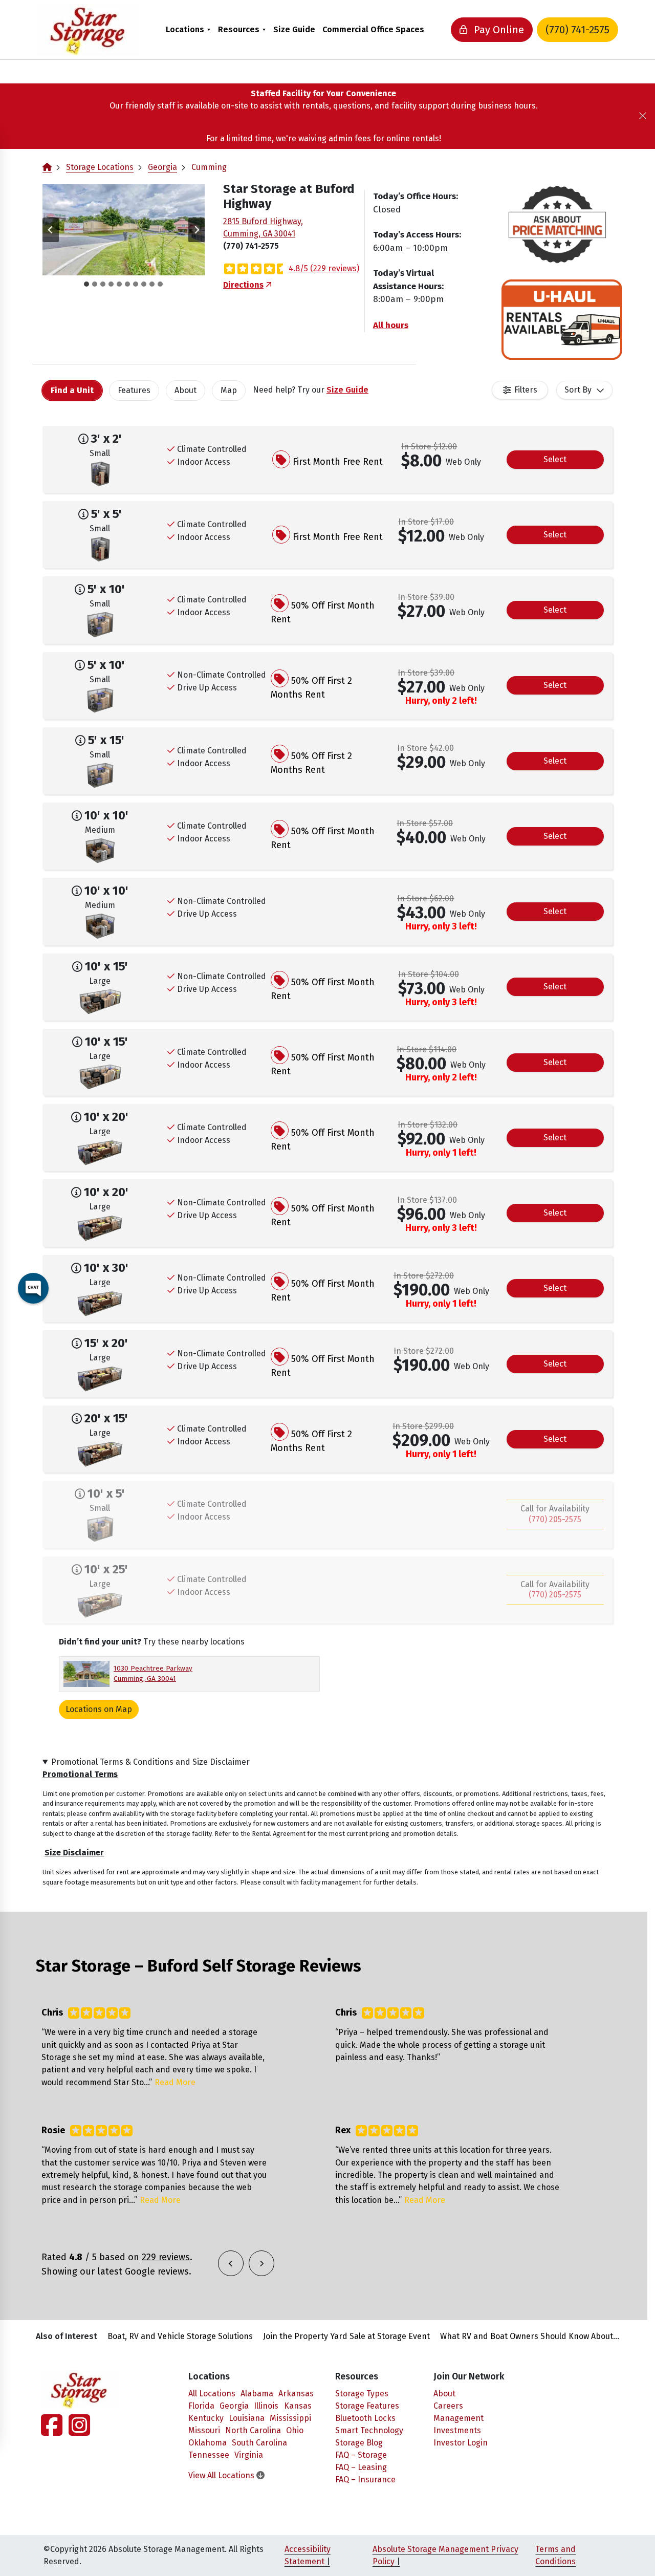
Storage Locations (100, 167)
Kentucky (206, 2418)
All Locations (212, 2394)
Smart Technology (369, 2430)
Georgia (162, 167)
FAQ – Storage (361, 2455)
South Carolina (259, 2443)
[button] (124, 230)
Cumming (209, 167)
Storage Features (367, 2406)
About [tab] (185, 390)
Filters (526, 390)
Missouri (204, 2430)
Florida (201, 2406)
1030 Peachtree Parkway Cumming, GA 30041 (153, 1673)
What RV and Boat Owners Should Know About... (530, 2336)
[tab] (86, 284)
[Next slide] (196, 230)
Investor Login (461, 2443)
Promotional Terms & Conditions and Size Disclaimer (150, 1762)
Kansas (298, 2406)
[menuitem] (188, 29)
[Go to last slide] (51, 230)
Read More (175, 2082)
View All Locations (222, 2475)
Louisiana (247, 2418)
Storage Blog (359, 2443)
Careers (448, 2406)
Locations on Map (99, 1709)
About (444, 2394)
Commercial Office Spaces (373, 29)
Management (458, 2418)
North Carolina (253, 2430)
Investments (457, 2430)
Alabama (257, 2394)
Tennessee (209, 2455)
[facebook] (53, 2431)
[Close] (643, 116)
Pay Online (498, 30)
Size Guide (294, 29)
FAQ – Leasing (361, 2467)
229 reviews (166, 2257)
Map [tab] (229, 390)
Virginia (249, 2455)
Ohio (295, 2430)
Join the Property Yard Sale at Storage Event (346, 2336)
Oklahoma (208, 2443)
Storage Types (362, 2394)
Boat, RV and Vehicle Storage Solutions (180, 2336)
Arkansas (296, 2394)
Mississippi (290, 2418)
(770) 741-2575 (577, 30)
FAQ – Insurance (365, 2480)
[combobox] (584, 390)
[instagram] (77, 2431)
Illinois (266, 2406)
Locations (185, 29)
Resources (239, 29)
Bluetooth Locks (365, 2418)
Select (555, 459)
